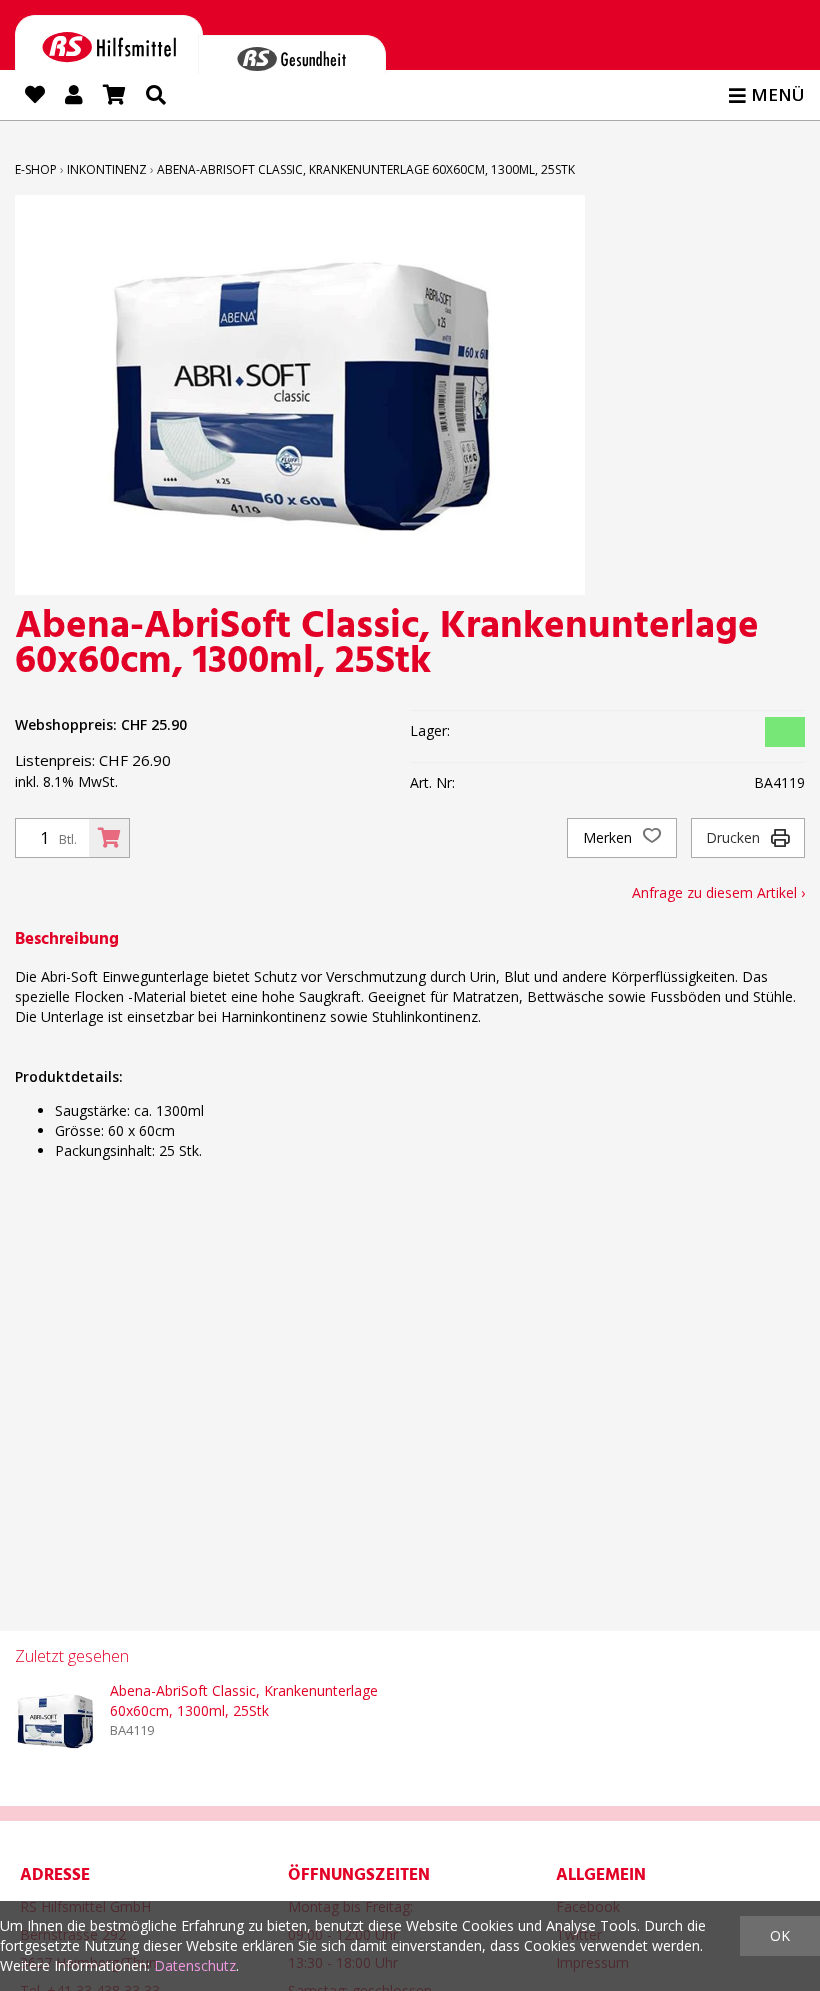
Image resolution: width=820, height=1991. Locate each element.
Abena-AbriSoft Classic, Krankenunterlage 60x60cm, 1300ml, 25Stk (366, 169)
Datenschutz (195, 1965)
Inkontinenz (107, 169)
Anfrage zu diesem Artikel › (718, 892)
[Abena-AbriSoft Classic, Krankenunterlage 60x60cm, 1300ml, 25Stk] (55, 1721)
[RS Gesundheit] (292, 54)
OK (780, 1935)
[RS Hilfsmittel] (109, 43)
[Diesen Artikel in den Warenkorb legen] (109, 838)
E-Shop (36, 169)
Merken (609, 837)
